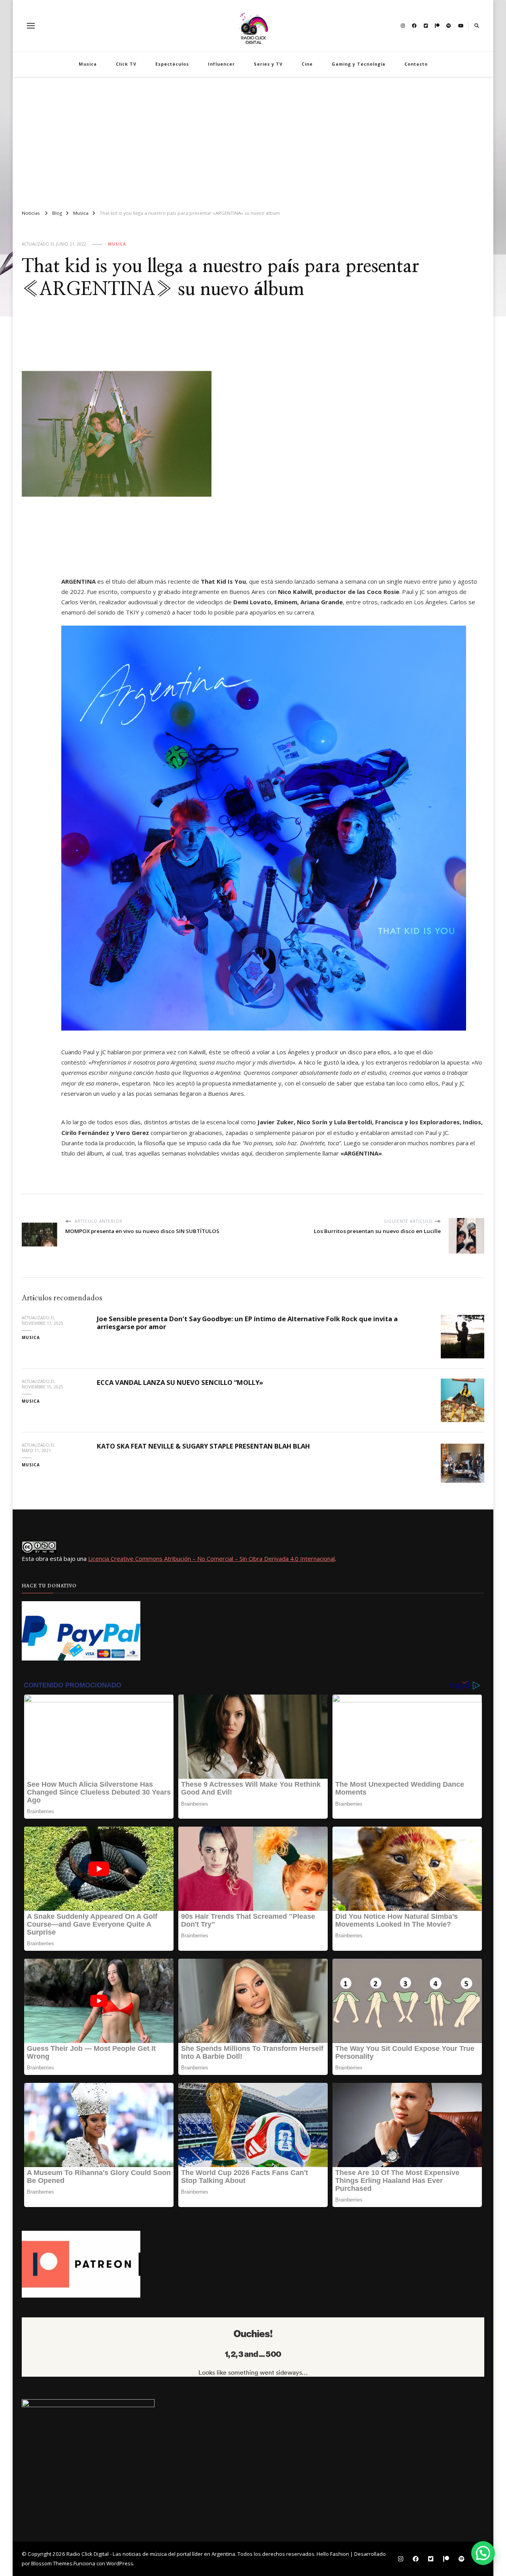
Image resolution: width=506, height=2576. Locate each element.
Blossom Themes (52, 2563)
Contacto (416, 64)
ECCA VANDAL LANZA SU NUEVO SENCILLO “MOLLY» (180, 1382)
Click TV (126, 64)
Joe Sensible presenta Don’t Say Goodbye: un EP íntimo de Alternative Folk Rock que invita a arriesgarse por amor (247, 1323)
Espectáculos (172, 64)
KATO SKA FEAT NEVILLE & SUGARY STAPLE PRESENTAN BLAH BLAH (203, 1446)
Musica (88, 64)
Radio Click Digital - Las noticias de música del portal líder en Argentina (151, 2554)
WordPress (120, 2563)
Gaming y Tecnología (359, 64)
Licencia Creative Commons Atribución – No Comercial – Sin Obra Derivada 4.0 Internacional (211, 1558)
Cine (307, 64)
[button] (483, 2553)
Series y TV (268, 64)
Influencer (221, 64)
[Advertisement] (253, 140)
